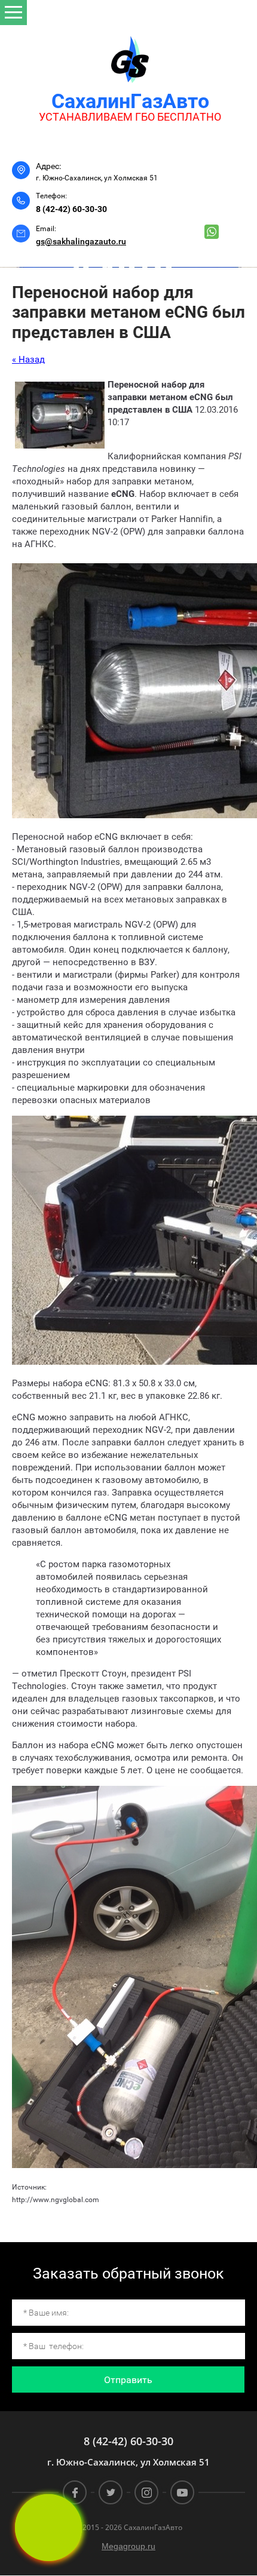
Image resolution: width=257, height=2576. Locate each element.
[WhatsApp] (212, 232)
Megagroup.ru (128, 2546)
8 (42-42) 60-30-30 (71, 209)
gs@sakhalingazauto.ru (81, 241)
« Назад (28, 360)
